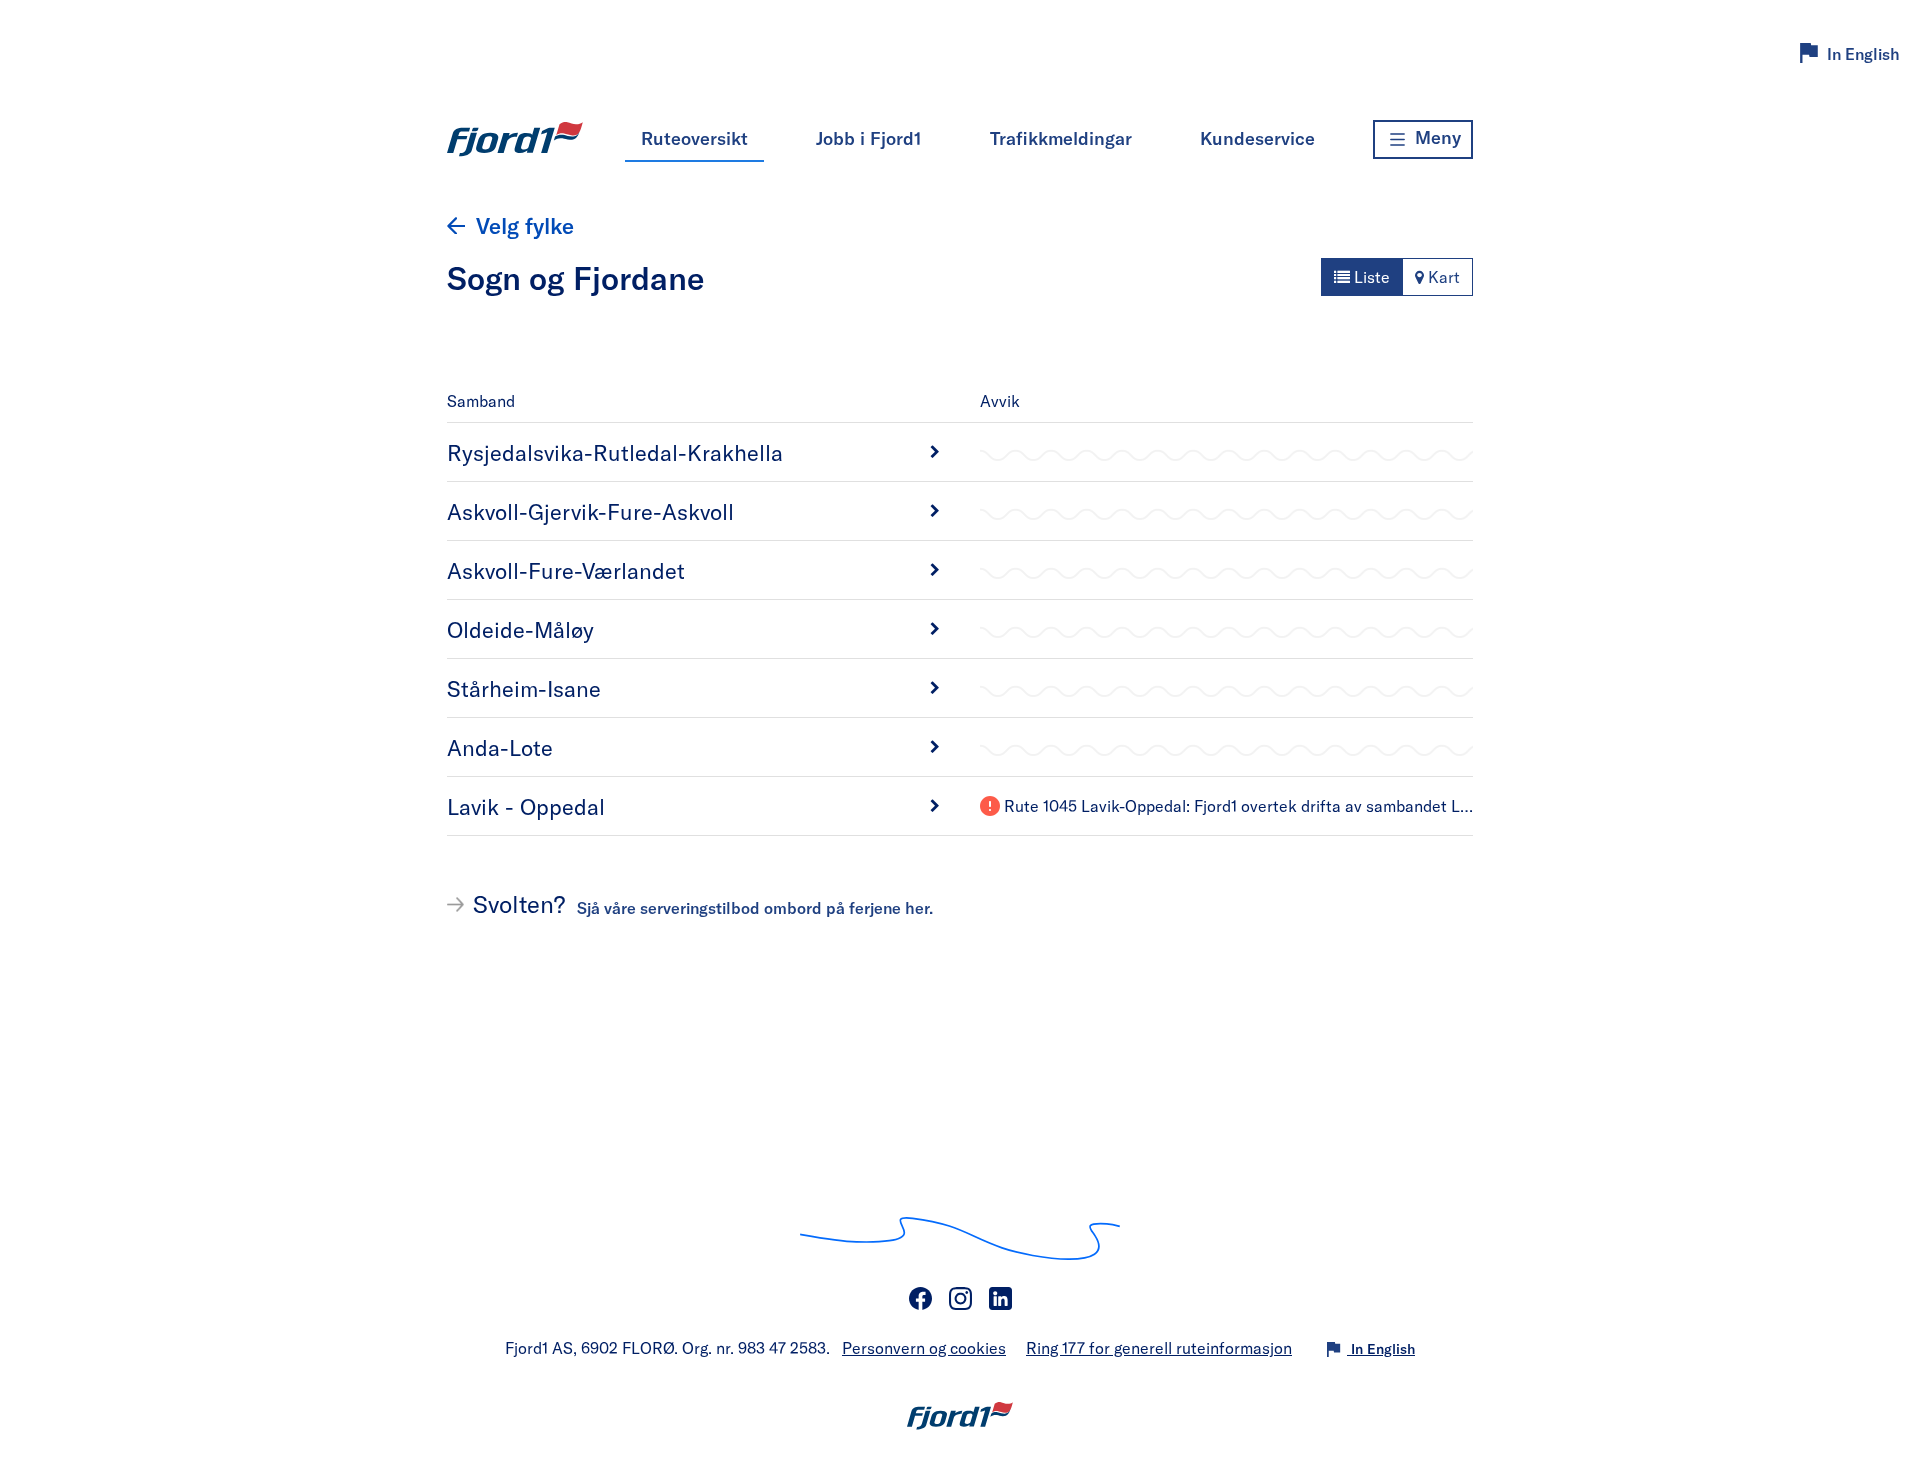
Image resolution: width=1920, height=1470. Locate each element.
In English (1863, 53)
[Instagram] (960, 1299)
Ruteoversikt (694, 138)
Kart (1442, 276)
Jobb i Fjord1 (869, 138)
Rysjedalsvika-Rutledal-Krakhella (615, 452)
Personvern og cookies (924, 1347)
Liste (1370, 276)
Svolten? (703, 904)
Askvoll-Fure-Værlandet (566, 570)
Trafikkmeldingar (1061, 138)
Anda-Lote (500, 747)
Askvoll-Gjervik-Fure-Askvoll (590, 511)
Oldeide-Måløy (520, 629)
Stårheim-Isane (524, 688)
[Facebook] (920, 1299)
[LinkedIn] (1000, 1299)
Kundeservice (1257, 138)
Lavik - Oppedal (526, 806)
